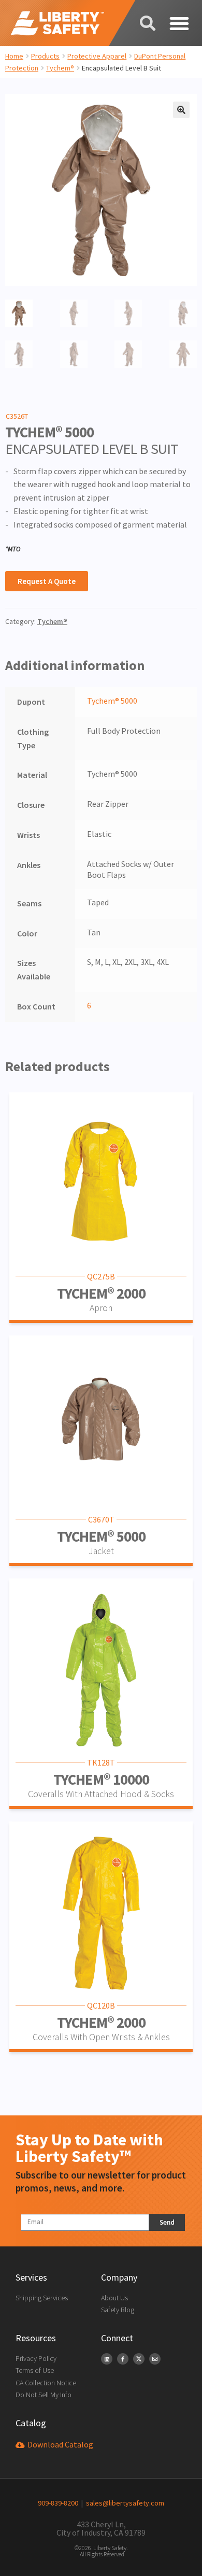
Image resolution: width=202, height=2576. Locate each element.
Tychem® (60, 68)
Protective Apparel (97, 56)
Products (45, 56)
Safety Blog (118, 2310)
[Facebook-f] (123, 2359)
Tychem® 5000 (112, 701)
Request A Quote (47, 581)
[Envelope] (155, 2359)
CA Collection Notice (46, 2383)
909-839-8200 (58, 2503)
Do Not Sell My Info (44, 2395)
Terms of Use (35, 2370)
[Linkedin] (107, 2359)
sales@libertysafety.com (124, 2503)
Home (14, 56)
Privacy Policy (36, 2358)
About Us (114, 2298)
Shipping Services (42, 2298)
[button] (179, 23)
